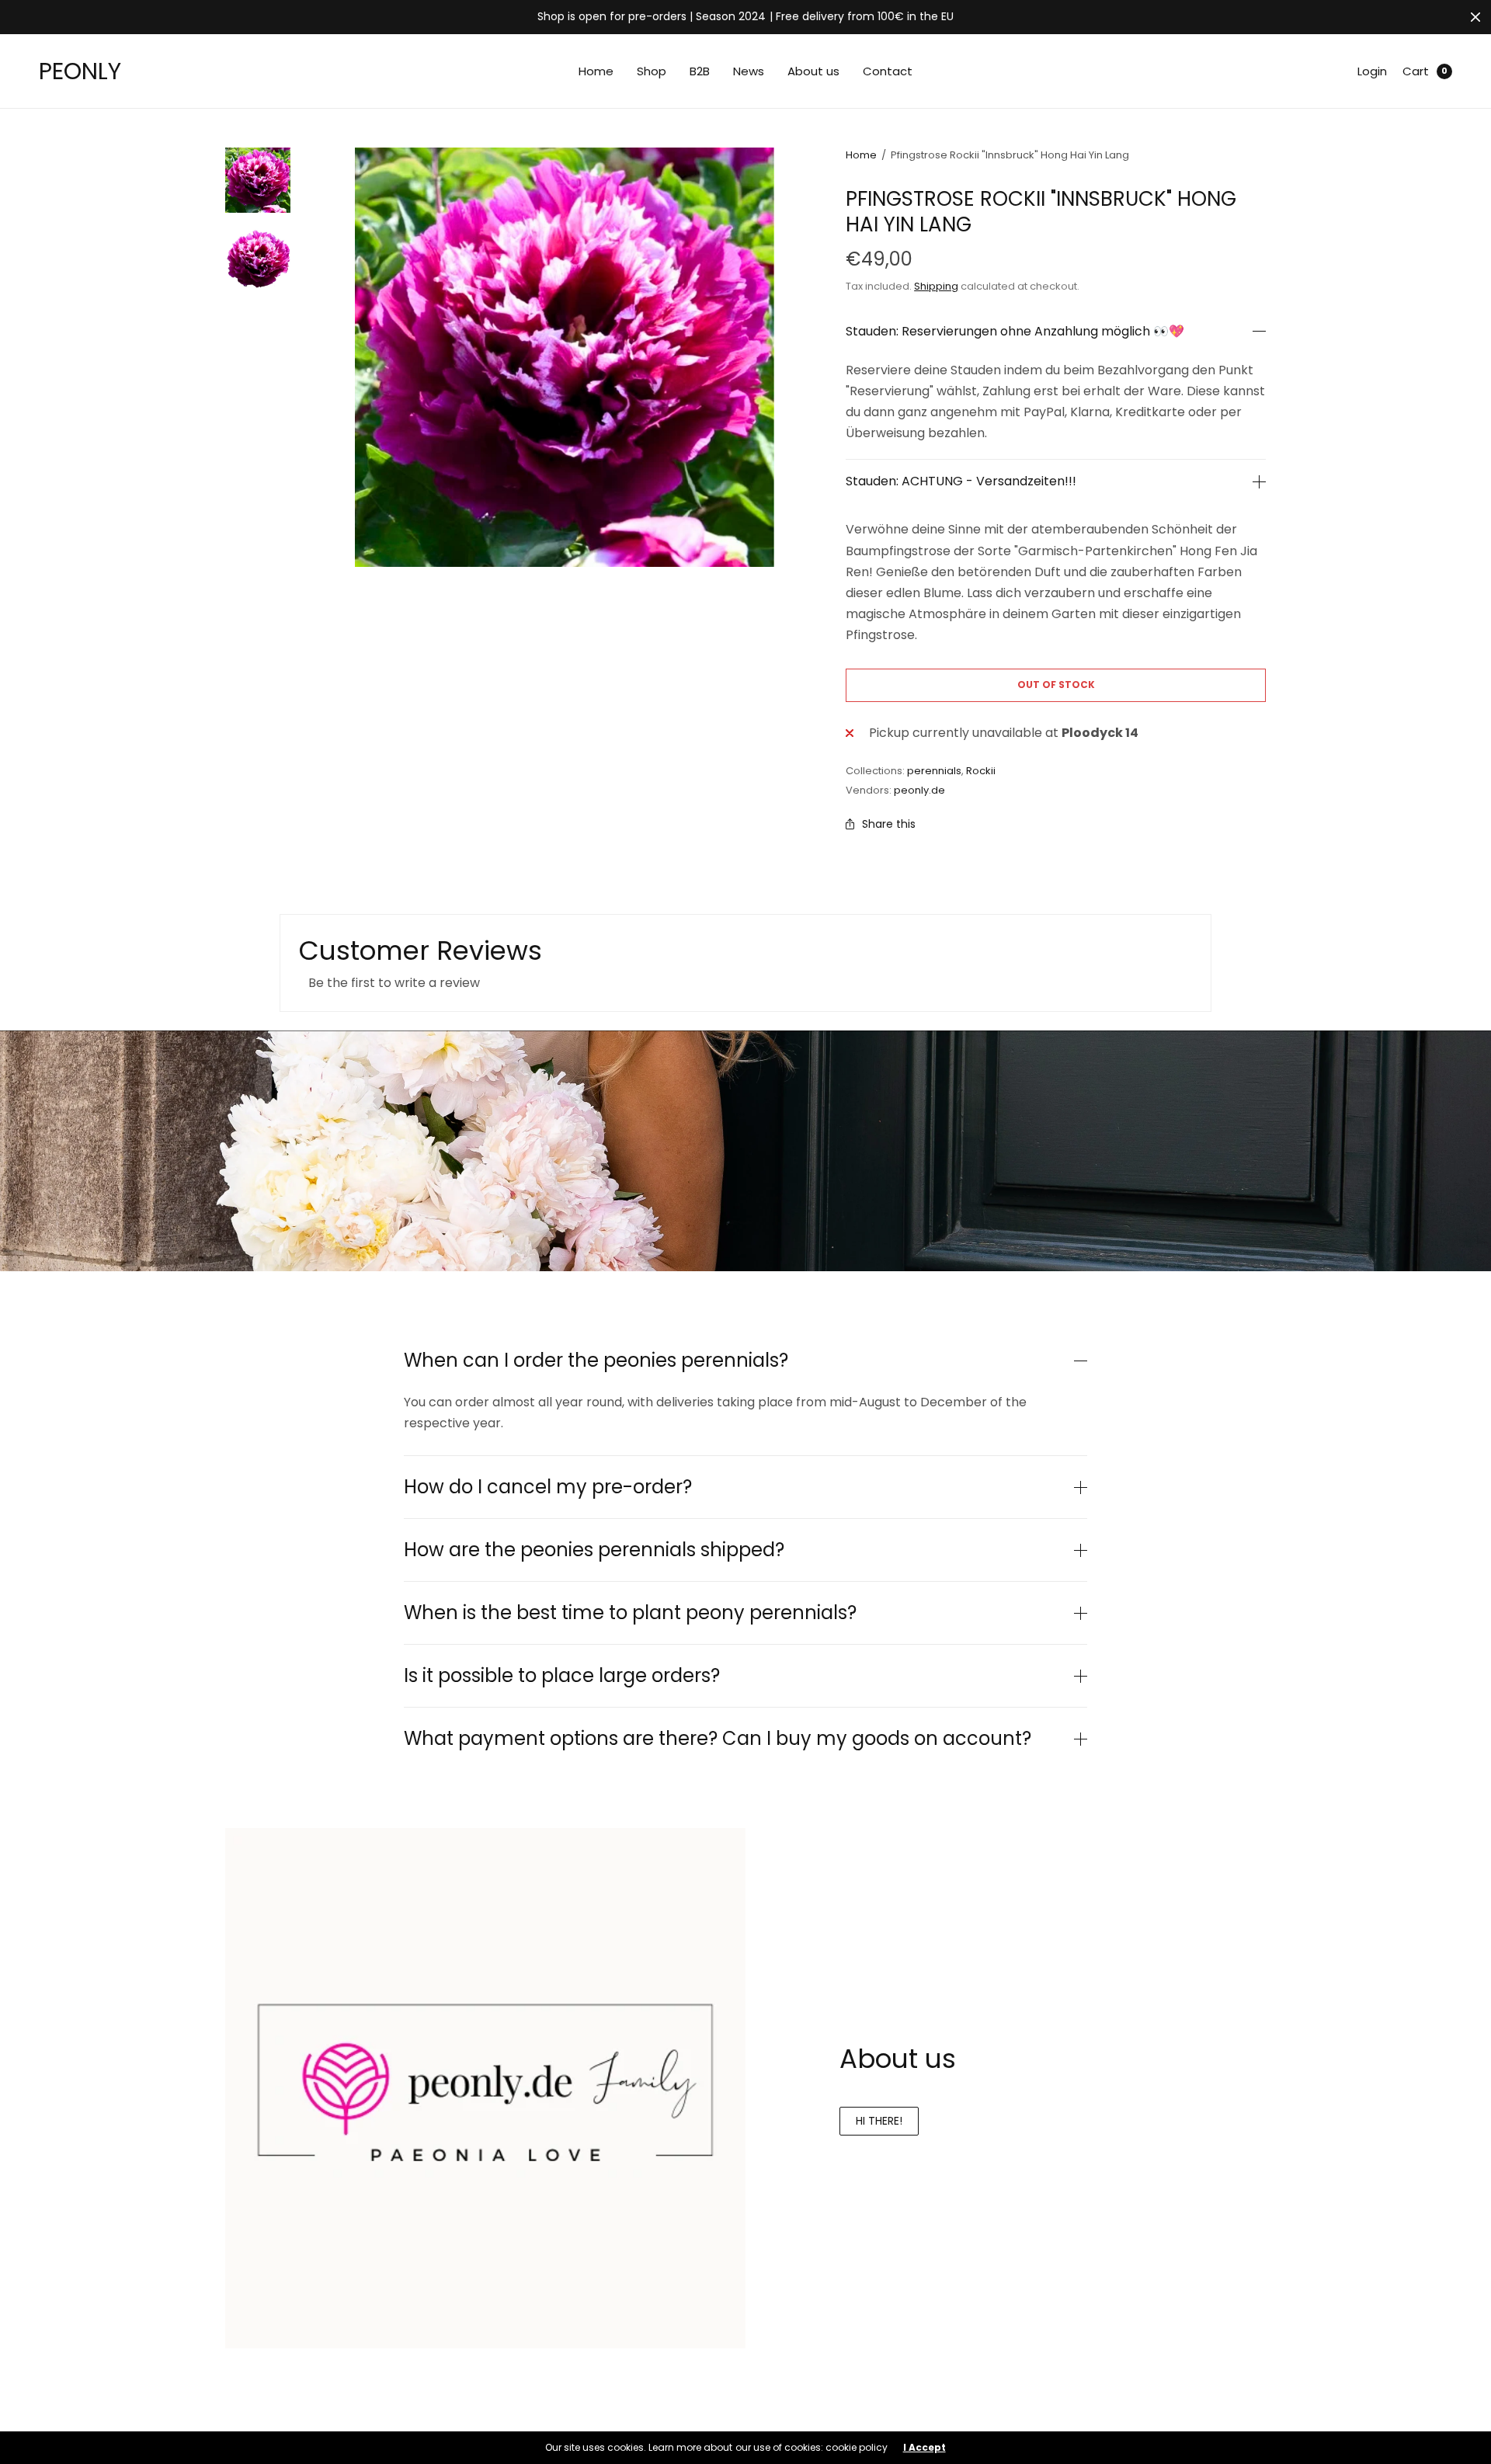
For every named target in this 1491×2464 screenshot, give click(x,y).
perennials (934, 771)
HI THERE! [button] (879, 2121)
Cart (1416, 71)
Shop (652, 71)
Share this (889, 824)
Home (596, 71)
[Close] (1475, 17)
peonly (80, 71)
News (749, 71)
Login (1372, 71)
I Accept (924, 2448)
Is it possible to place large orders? (562, 1676)
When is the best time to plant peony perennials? (630, 1613)
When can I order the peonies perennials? (596, 1361)
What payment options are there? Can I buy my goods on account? (718, 1739)
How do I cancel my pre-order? (548, 1487)
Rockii (981, 771)
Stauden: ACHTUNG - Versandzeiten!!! (961, 481)
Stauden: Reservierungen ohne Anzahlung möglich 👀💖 (1015, 332)
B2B (700, 71)
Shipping (936, 286)
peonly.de (919, 790)
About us (813, 71)
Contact (888, 71)
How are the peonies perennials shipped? (594, 1550)
